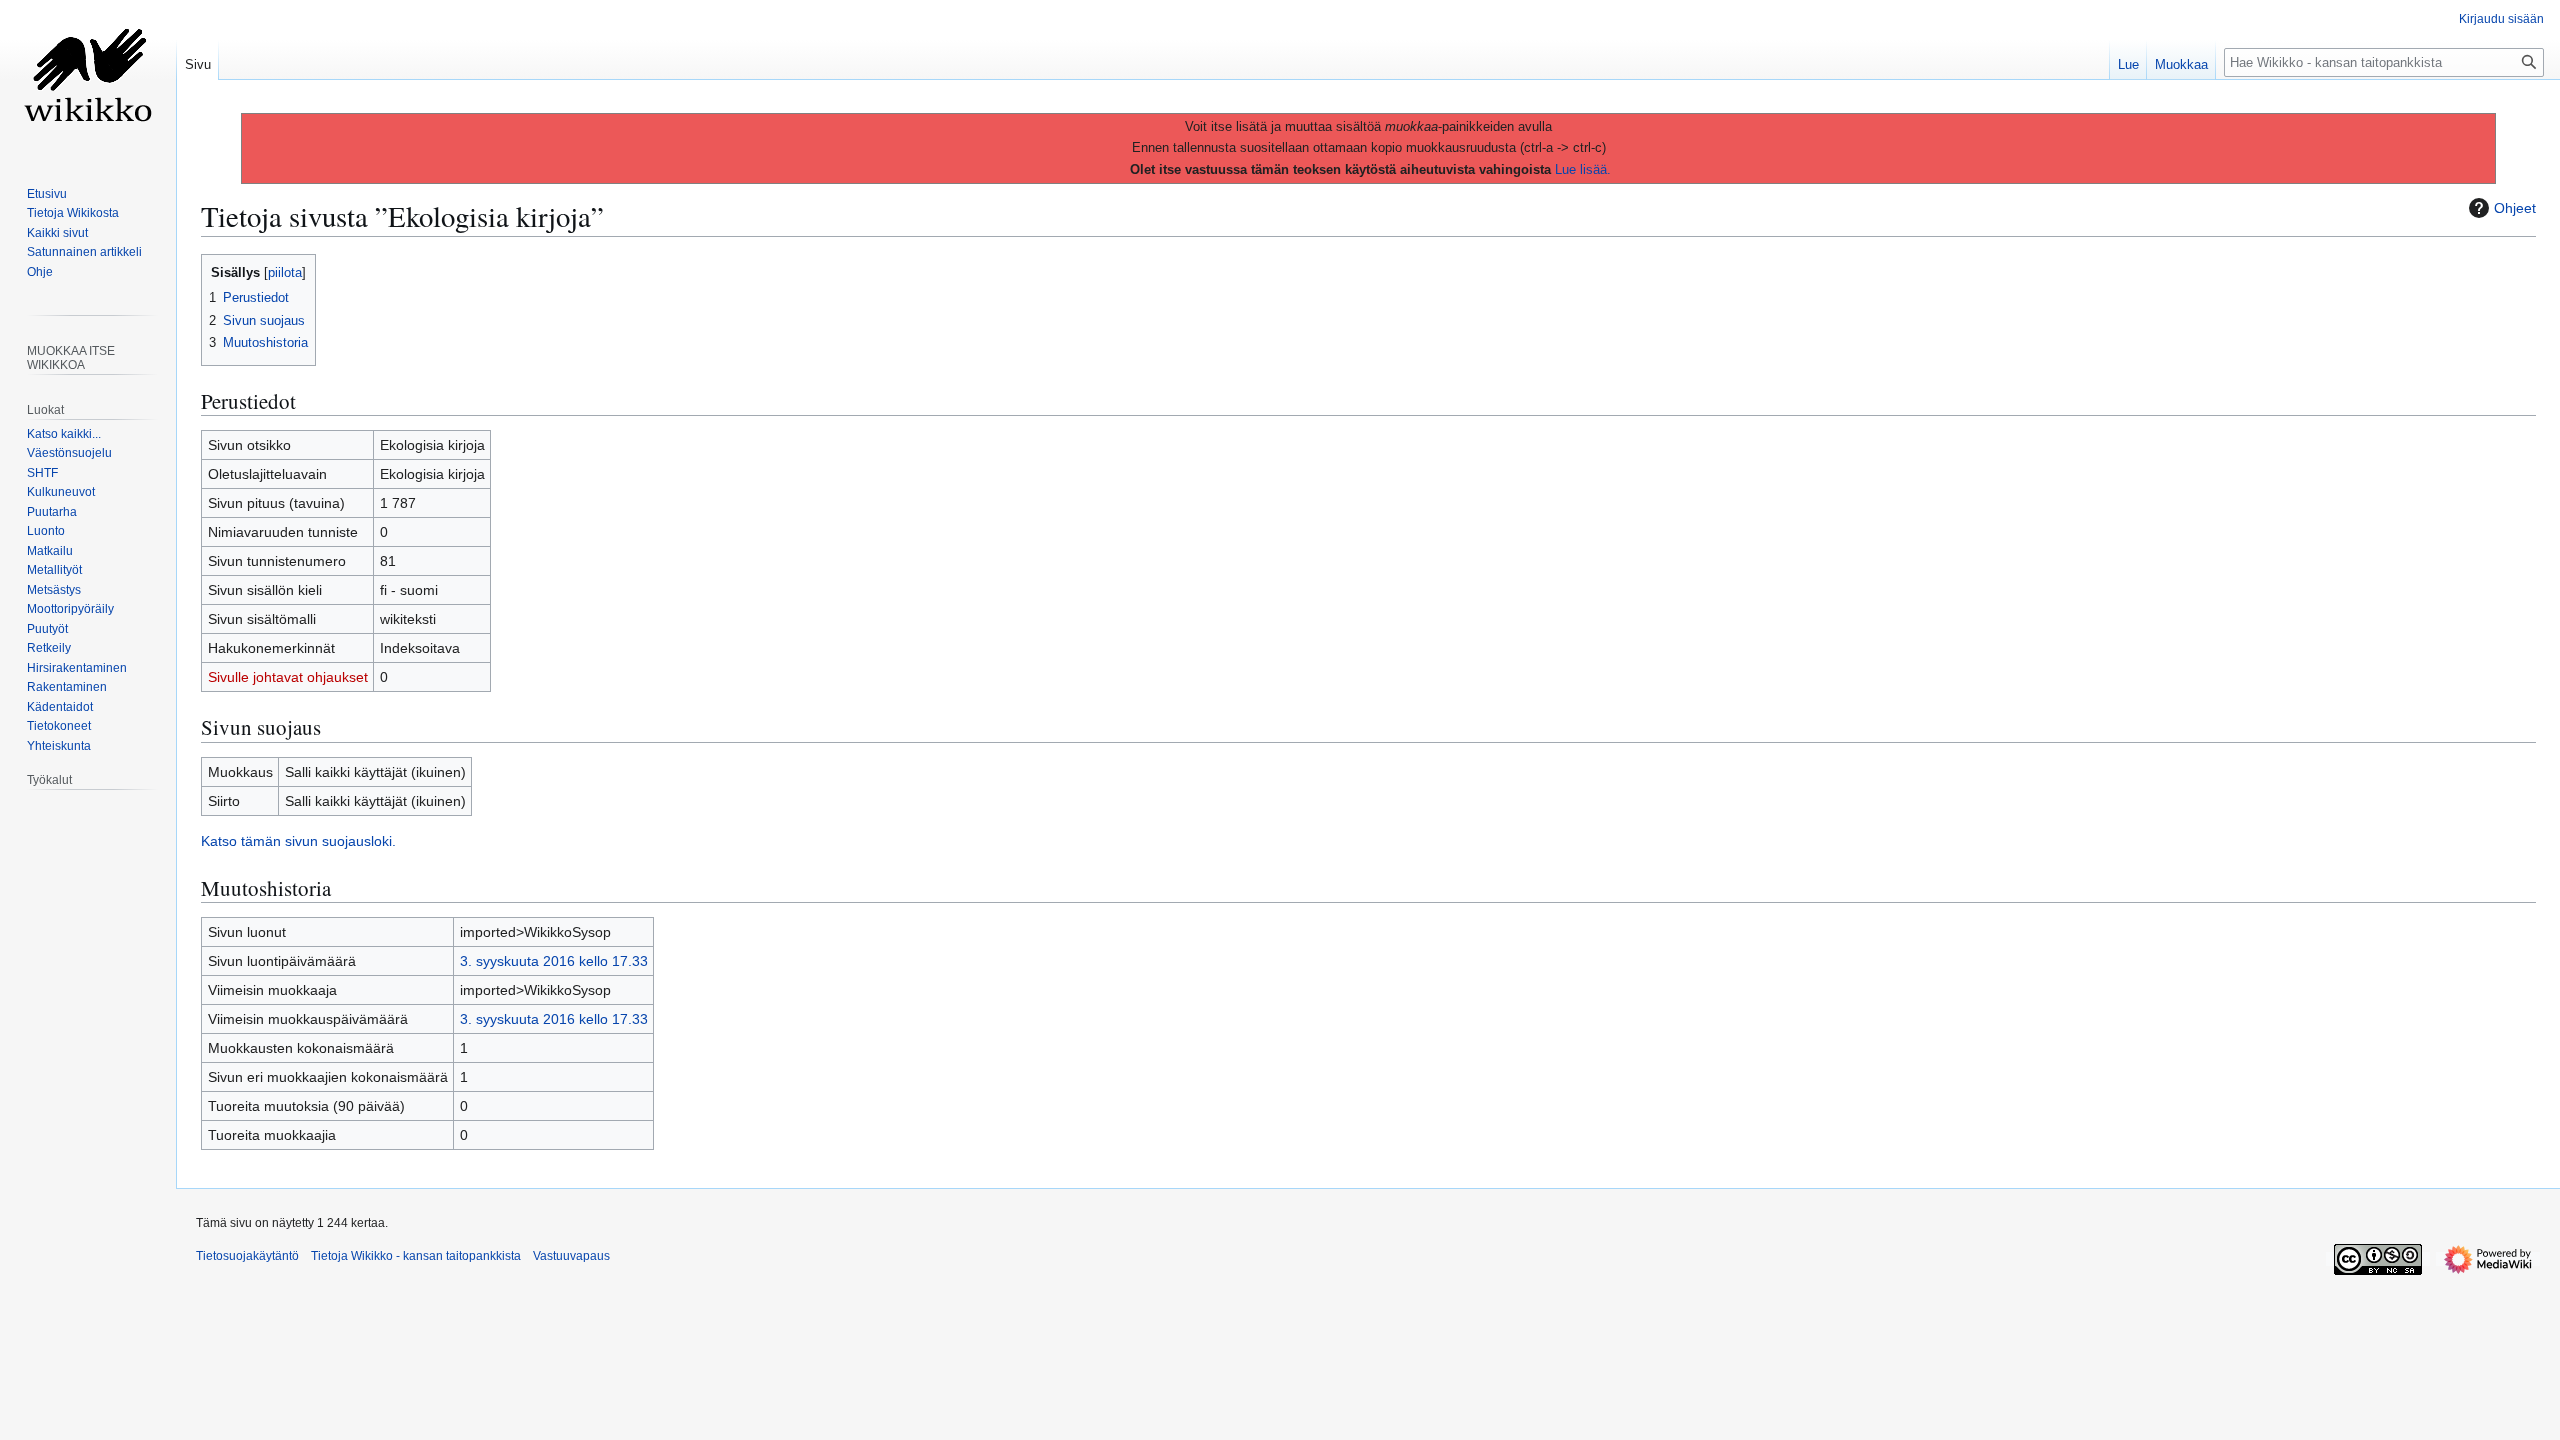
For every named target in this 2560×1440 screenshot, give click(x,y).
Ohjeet (2515, 208)
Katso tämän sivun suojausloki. (298, 841)
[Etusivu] (88, 80)
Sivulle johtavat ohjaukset (288, 677)
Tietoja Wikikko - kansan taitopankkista (416, 1256)
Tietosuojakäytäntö (247, 1256)
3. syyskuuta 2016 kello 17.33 (554, 961)
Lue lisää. (1583, 169)
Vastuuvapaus (571, 1256)
